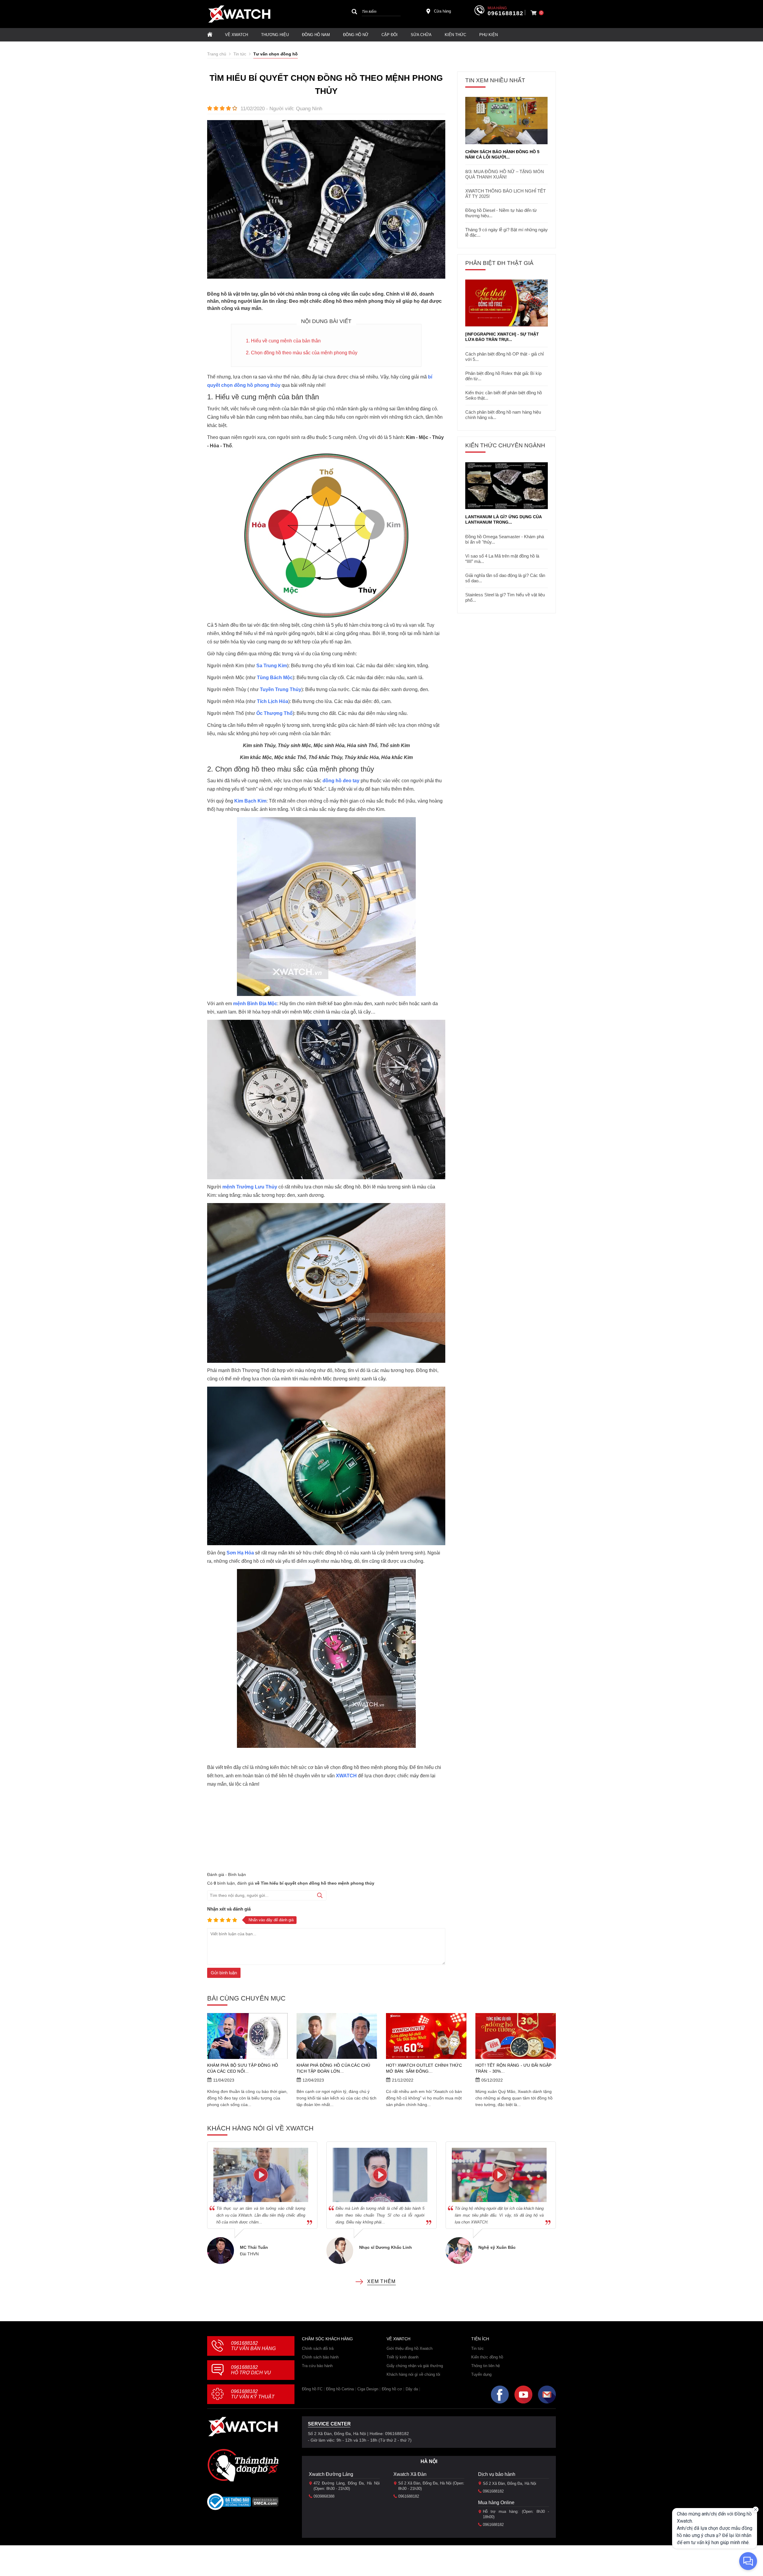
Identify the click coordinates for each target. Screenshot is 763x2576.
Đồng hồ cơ (392, 2389)
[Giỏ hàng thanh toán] (534, 13)
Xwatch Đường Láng (331, 2474)
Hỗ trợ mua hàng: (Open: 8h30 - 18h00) (516, 2514)
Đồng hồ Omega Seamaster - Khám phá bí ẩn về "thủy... (505, 539)
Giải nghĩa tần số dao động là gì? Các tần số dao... (505, 578)
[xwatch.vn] (243, 2427)
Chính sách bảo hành (320, 2357)
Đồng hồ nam (316, 35)
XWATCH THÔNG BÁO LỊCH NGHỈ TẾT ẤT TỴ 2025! (505, 194)
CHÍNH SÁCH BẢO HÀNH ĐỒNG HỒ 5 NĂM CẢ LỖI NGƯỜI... (502, 154)
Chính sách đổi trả (318, 2348)
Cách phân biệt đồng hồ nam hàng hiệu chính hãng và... (503, 415)
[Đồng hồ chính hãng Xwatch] (239, 14)
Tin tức (477, 2348)
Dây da (412, 2389)
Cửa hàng (442, 11)
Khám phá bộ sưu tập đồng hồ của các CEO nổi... (243, 2068)
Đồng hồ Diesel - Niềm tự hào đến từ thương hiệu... (501, 213)
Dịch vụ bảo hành (497, 2474)
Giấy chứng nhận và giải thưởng (415, 2366)
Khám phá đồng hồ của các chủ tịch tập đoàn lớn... (334, 2068)
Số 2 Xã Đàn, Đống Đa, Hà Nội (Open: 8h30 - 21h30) (431, 2486)
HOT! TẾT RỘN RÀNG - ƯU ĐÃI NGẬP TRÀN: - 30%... (513, 2068)
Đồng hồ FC (312, 2389)
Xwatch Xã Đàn (410, 2474)
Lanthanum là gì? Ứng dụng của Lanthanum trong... (503, 519)
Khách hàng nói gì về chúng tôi (413, 2374)
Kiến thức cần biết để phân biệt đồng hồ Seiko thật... (504, 395)
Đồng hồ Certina (340, 2389)
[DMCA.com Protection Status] (265, 2504)
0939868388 (324, 2496)
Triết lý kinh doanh (403, 2357)
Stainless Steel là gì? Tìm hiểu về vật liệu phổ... (505, 597)
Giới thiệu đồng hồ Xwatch (410, 2348)
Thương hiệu (275, 35)
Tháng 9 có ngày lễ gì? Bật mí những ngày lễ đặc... (507, 232)
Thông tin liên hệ (486, 2366)
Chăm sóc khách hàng (327, 2339)
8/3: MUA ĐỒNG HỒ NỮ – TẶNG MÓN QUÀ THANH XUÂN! (505, 174)
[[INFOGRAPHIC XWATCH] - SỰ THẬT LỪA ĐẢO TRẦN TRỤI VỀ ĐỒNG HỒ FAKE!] (507, 303)
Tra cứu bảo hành (317, 2366)
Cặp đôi (390, 35)
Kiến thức (455, 35)
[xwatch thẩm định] (243, 2465)
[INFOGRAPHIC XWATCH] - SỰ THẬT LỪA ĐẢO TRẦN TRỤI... (502, 337)
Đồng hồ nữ (356, 35)
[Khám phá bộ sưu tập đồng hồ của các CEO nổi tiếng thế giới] (247, 2036)
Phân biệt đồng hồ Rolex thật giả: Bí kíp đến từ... (503, 376)
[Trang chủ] (210, 35)
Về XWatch (237, 35)
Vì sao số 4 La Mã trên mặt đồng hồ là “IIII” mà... (502, 559)
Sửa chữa (421, 35)
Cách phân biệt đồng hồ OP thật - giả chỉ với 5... (504, 357)
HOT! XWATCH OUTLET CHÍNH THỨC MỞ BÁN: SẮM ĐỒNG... (424, 2068)
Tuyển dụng (481, 2374)
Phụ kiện (488, 35)
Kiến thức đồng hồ (487, 2357)
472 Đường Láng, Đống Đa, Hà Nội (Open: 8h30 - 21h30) (347, 2486)
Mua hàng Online (496, 2503)
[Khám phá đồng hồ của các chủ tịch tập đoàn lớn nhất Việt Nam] (337, 2036)
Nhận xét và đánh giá (229, 1909)
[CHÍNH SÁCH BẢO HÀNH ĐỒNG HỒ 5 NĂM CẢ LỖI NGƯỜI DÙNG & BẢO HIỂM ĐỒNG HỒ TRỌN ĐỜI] (507, 121)
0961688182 (505, 13)
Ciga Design (368, 2389)
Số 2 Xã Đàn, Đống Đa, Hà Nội (510, 2483)
